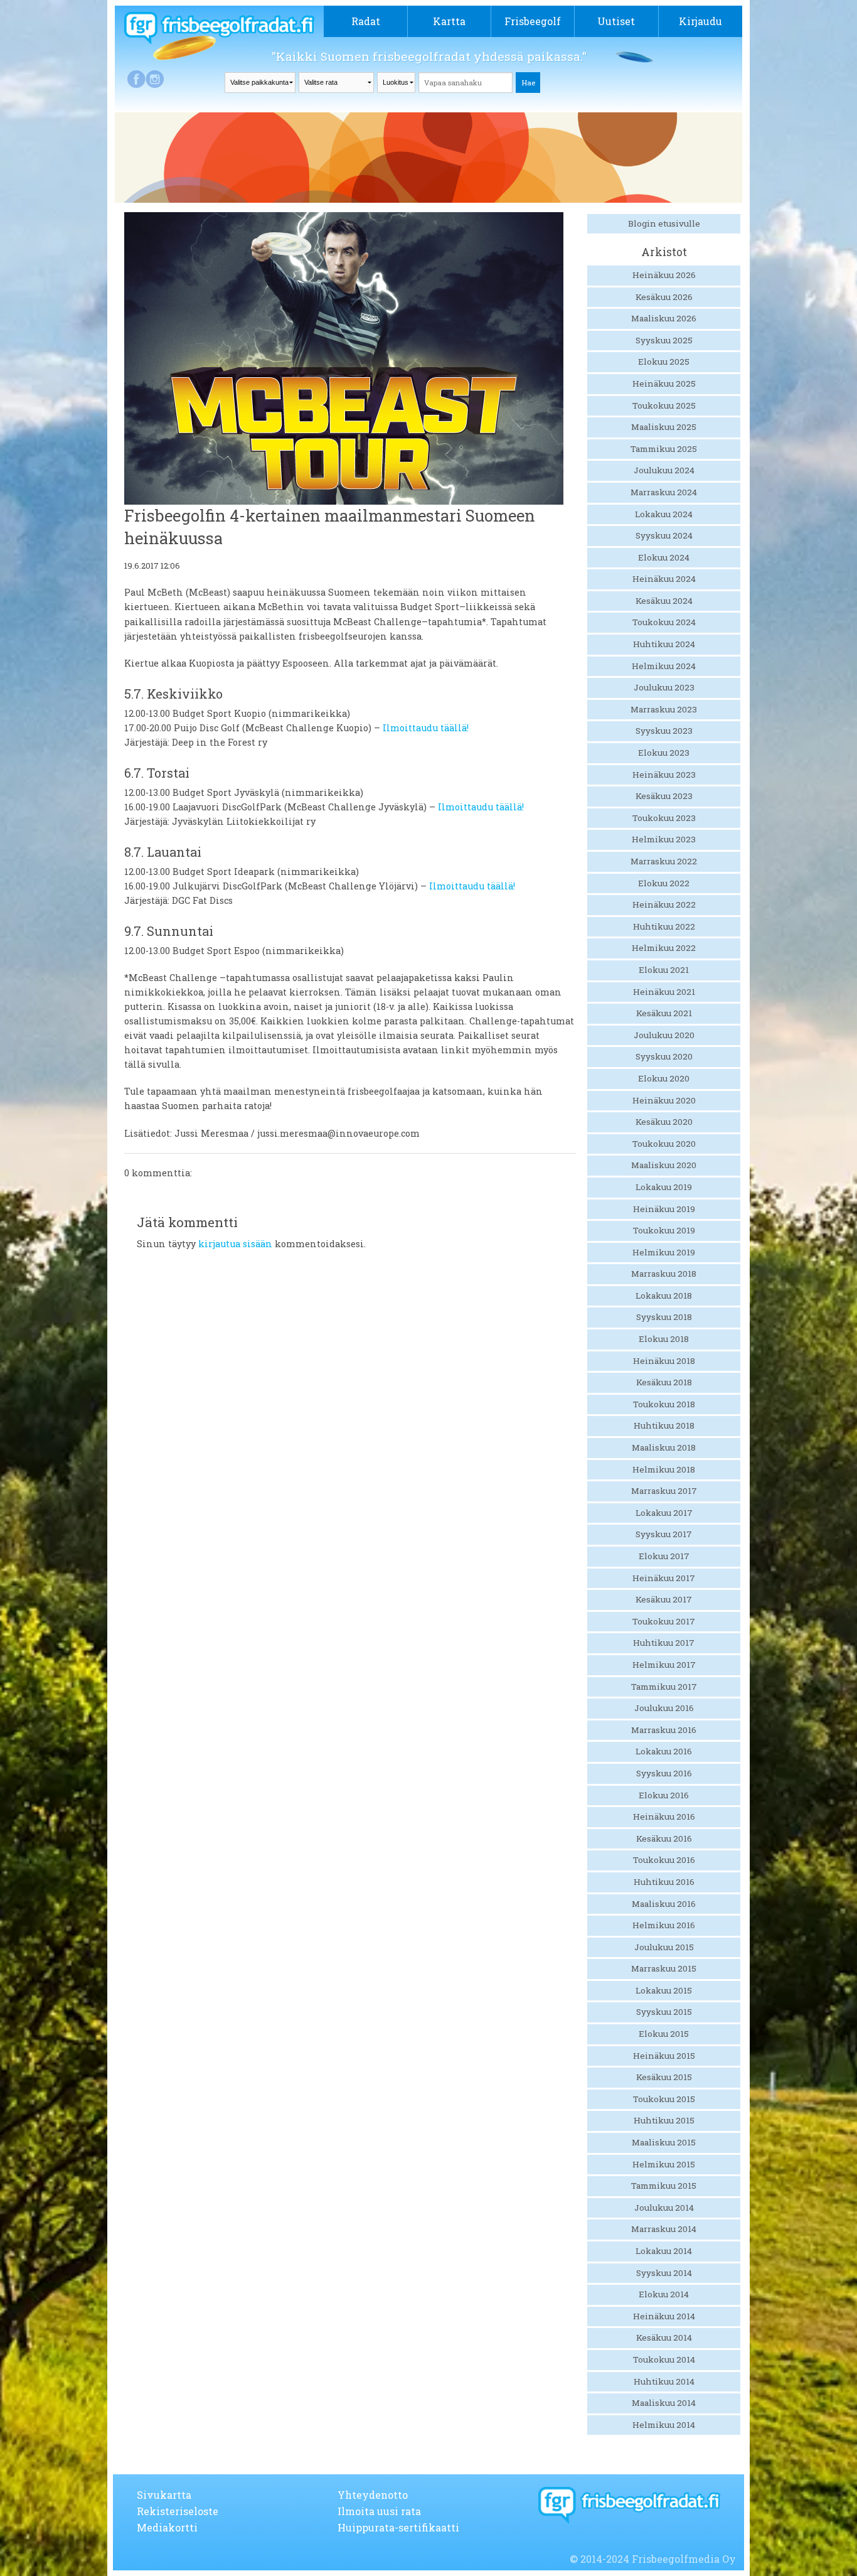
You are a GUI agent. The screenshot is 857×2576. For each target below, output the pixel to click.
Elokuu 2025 (664, 362)
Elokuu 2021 (664, 970)
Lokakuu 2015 (664, 1990)
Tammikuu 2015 (664, 2186)
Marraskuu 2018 (664, 1274)
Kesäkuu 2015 (664, 2077)
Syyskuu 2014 (664, 2273)
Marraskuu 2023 (664, 709)
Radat (366, 21)
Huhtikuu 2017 (664, 1643)
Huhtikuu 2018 (664, 1425)
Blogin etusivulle (664, 223)
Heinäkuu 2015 (664, 2056)
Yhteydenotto (373, 2495)
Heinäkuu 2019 (664, 1209)
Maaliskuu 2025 (664, 427)
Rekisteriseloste (178, 2511)
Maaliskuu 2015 (664, 2142)
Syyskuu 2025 (664, 340)
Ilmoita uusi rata (379, 2511)
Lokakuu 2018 (664, 1296)
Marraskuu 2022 (664, 861)
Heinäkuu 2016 (664, 1817)
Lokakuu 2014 (664, 2251)
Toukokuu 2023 (664, 818)
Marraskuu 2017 (664, 1491)
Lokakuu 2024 (664, 514)
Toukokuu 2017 (664, 1621)
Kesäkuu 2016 (664, 1838)
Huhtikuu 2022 (664, 926)
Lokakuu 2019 (664, 1187)
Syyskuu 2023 (664, 731)
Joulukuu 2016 (664, 1708)
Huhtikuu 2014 (664, 2381)
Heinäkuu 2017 (664, 1578)
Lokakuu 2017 (664, 1513)
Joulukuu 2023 (664, 687)
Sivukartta (164, 2495)
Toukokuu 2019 (664, 1230)
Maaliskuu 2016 (664, 1904)
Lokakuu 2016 (664, 1751)
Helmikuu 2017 (664, 1665)
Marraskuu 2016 (664, 1730)
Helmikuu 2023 (664, 839)
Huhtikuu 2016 (664, 1882)
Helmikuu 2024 (664, 666)
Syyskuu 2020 (664, 1056)
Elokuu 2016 (664, 1795)
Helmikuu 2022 (664, 948)
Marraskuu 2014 (664, 2229)
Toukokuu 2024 (664, 622)
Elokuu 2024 (664, 557)
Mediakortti (167, 2527)
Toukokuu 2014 (664, 2359)
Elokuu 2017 (664, 1556)
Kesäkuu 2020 (664, 1122)
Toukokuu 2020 (664, 1144)
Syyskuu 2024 (664, 535)
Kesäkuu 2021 (664, 1013)
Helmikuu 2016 (664, 1925)
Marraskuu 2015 (664, 1968)
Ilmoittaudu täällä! (426, 728)
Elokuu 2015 (664, 2034)
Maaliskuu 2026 (664, 318)
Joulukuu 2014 (664, 2208)
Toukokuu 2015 (664, 2099)
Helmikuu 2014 (664, 2425)
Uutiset (616, 21)
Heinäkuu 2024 (664, 579)
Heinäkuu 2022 (664, 904)
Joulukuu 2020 (664, 1035)
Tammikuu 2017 (664, 1687)
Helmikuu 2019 (664, 1252)
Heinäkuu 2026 (664, 275)
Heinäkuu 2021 (664, 992)
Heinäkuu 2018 (664, 1361)
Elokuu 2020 (664, 1078)
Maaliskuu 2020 (664, 1165)
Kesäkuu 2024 (664, 601)
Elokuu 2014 (664, 2294)
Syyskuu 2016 (664, 1773)
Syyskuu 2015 (664, 2012)
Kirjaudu (700, 21)
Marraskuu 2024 (664, 492)
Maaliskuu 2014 (664, 2403)
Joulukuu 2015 (664, 1947)
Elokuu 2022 (664, 883)
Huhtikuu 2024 (664, 644)
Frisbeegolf (533, 21)
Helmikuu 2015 (664, 2164)
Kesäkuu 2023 (664, 796)
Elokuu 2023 (664, 753)
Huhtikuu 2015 (664, 2120)
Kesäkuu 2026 (664, 297)
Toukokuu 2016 (664, 1860)
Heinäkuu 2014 (664, 2316)
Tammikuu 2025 (664, 449)
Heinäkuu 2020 (664, 1100)
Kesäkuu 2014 (664, 2337)
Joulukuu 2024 (664, 470)
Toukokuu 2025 (664, 405)
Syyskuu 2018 (664, 1317)
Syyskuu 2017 (664, 1534)
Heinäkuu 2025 (664, 384)
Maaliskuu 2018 (664, 1447)
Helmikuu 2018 (664, 1469)
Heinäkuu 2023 (664, 775)
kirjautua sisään (235, 1244)
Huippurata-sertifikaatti (398, 2527)
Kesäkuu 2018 (664, 1382)
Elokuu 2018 (664, 1339)
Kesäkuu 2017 (664, 1599)
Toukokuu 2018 (664, 1404)
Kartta (449, 21)
